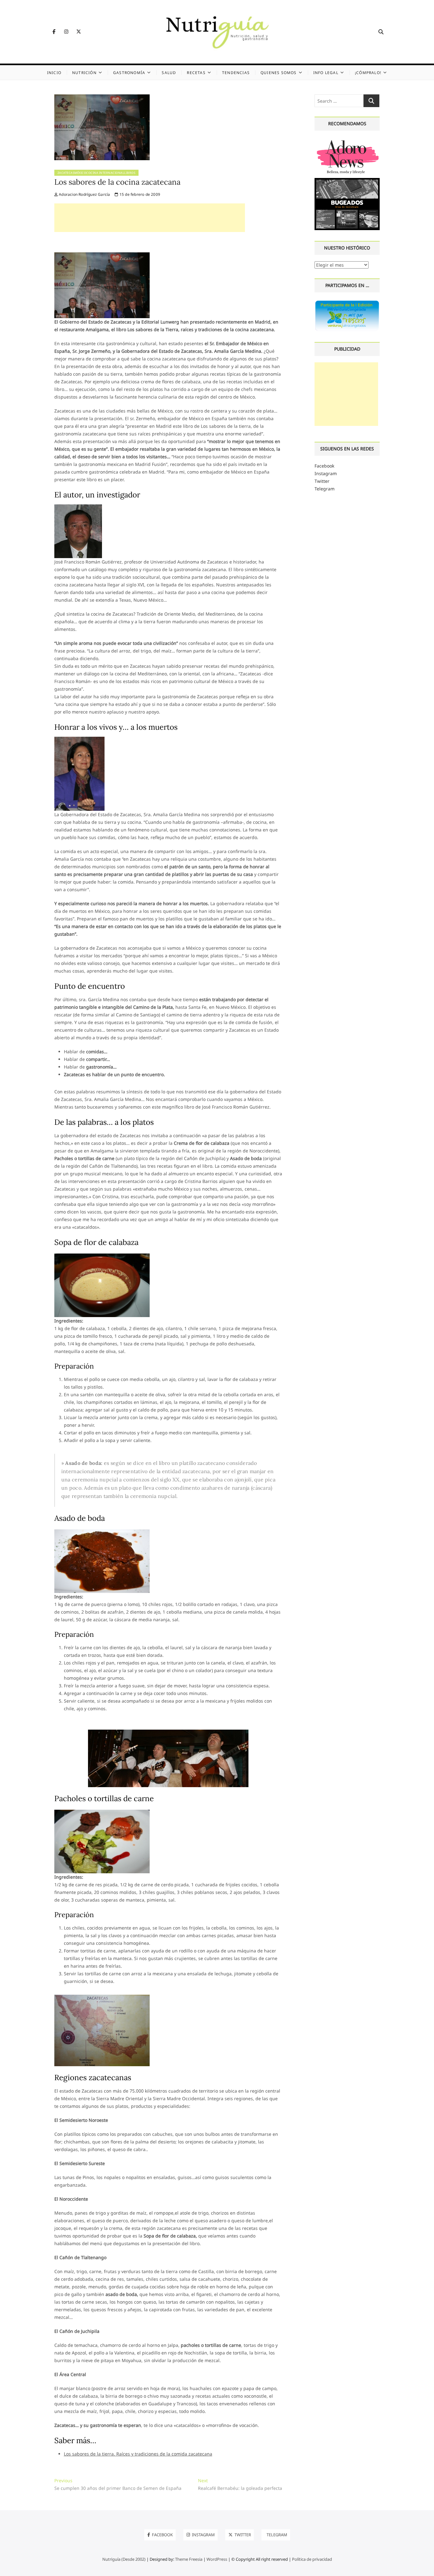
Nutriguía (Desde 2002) (124, 2559)
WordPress (217, 2559)
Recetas (196, 73)
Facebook (324, 466)
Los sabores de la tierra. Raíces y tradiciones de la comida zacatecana (138, 2454)
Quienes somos (279, 73)
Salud (169, 73)
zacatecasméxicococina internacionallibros (97, 173)
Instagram (326, 473)
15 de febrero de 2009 (139, 194)
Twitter (322, 481)
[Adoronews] (347, 141)
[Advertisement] (150, 218)
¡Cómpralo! (368, 73)
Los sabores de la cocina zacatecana (117, 182)
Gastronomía (129, 73)
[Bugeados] (347, 180)
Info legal (326, 73)
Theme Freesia (189, 2559)
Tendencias (236, 73)
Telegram (325, 489)
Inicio (54, 73)
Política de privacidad (312, 2559)
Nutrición (84, 73)
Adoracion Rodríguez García (84, 194)
